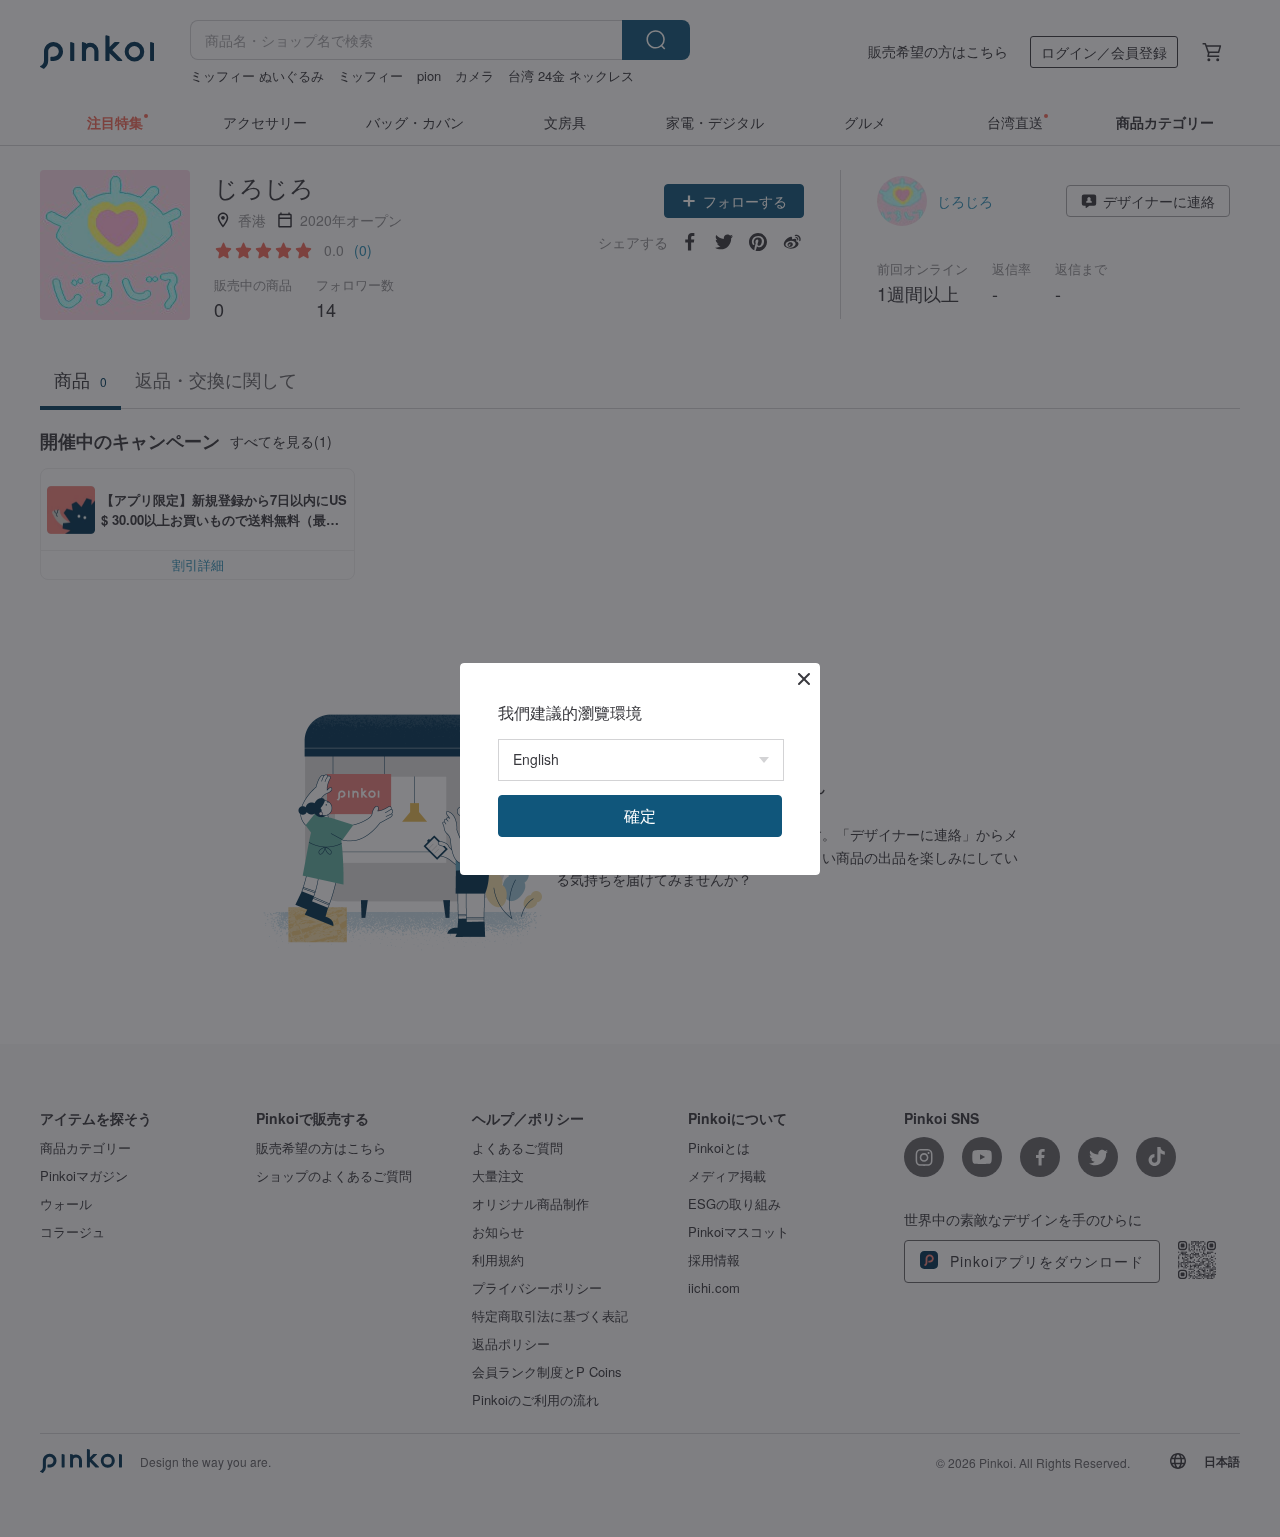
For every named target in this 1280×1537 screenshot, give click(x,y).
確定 (640, 815)
